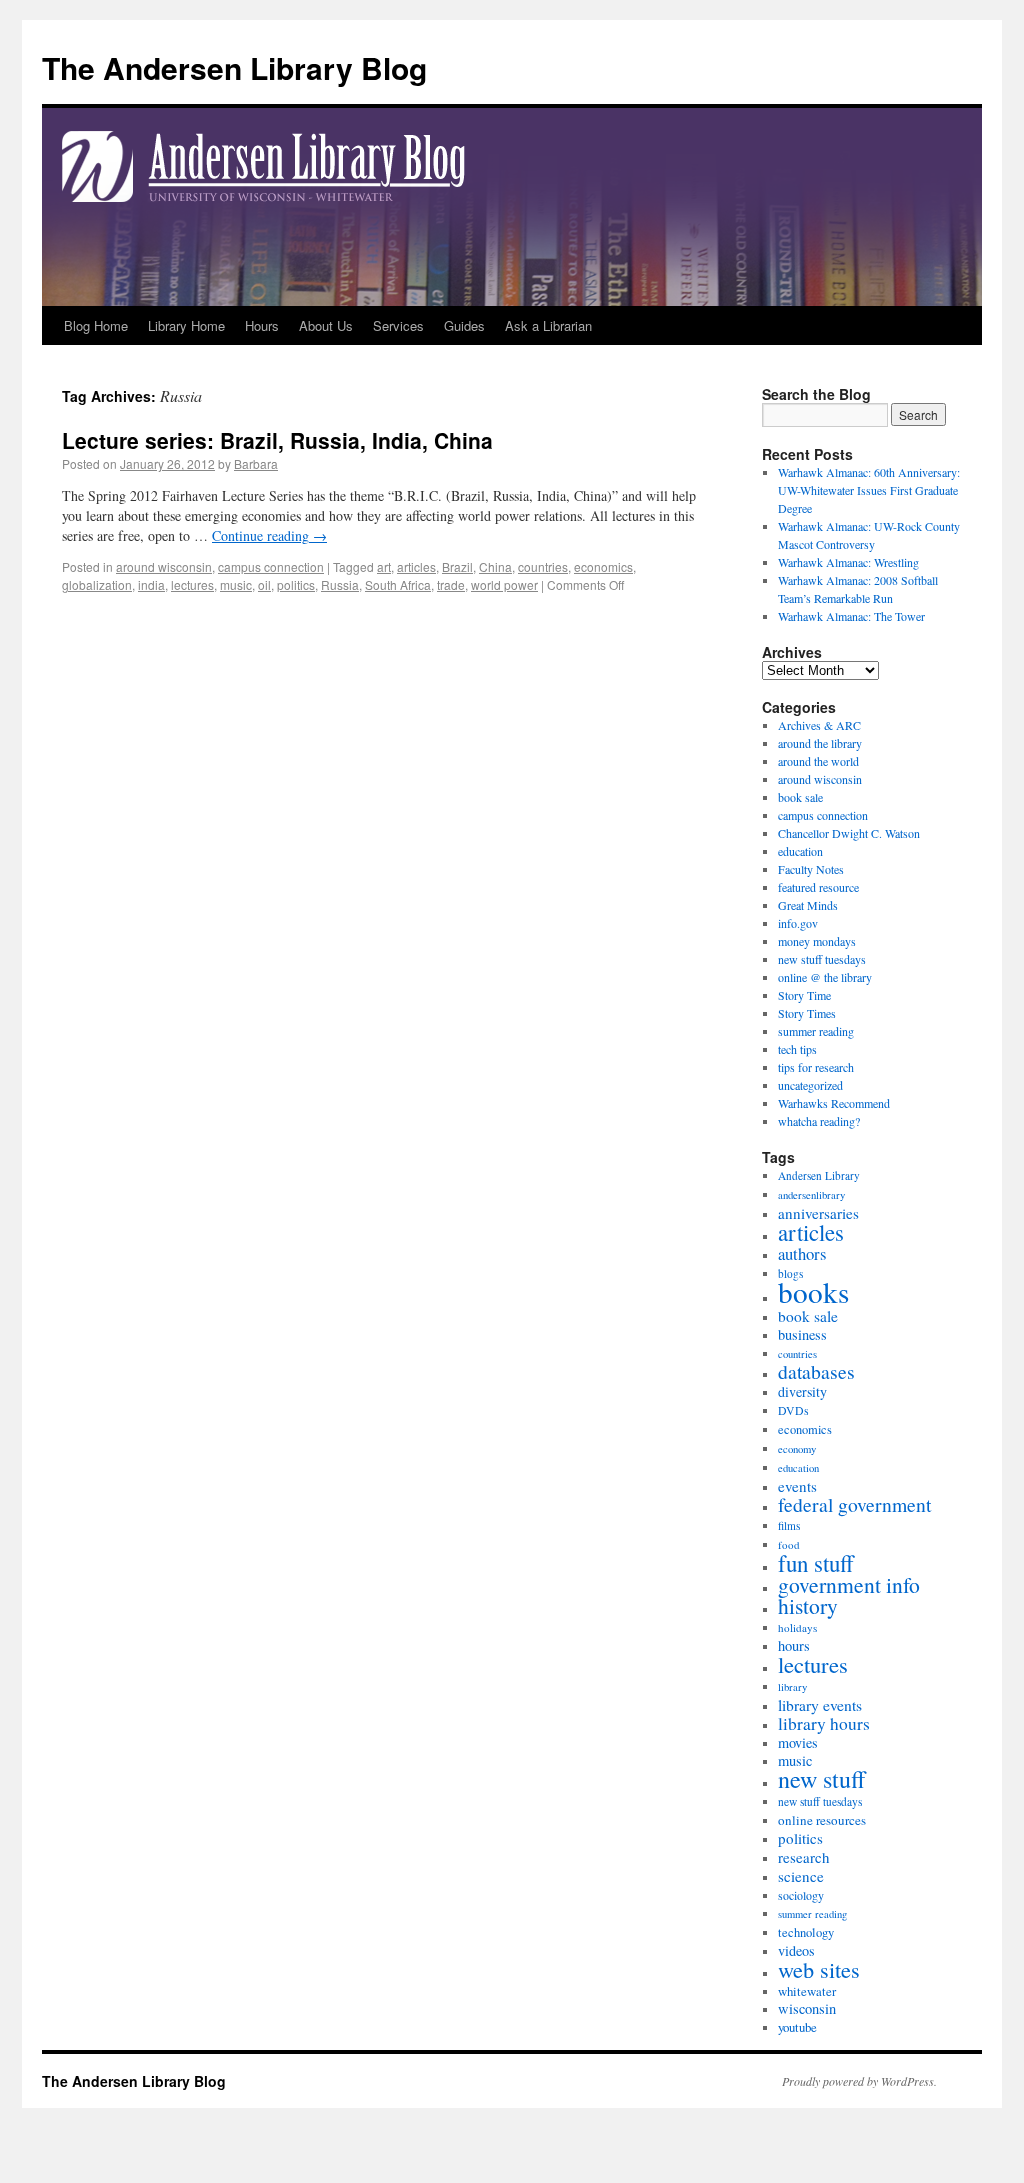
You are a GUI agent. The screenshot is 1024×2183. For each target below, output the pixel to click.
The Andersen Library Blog (234, 67)
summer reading (816, 1031)
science (801, 1876)
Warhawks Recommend (834, 1103)
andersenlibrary (811, 1195)
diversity (802, 1391)
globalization (97, 584)
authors (802, 1253)
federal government (854, 1504)
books (813, 1291)
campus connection (271, 566)
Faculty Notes (811, 869)
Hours (262, 325)
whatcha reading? (819, 1121)
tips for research (816, 1067)
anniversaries (818, 1213)
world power (504, 584)
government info (849, 1584)
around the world (818, 761)
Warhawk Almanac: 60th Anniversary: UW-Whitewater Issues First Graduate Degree (869, 490)
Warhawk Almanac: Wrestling (848, 562)
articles (416, 566)
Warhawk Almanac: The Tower (851, 616)
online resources (822, 1820)
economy (797, 1449)
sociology (801, 1895)
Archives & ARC (819, 725)
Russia (340, 584)
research (803, 1857)
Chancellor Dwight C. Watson (849, 833)
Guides (464, 325)
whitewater (807, 1991)
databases (816, 1371)
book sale (800, 797)
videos (796, 1950)
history (808, 1605)
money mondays (817, 941)
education (800, 851)
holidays (797, 1627)
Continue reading (269, 535)
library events (820, 1705)
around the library (820, 743)
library (792, 1687)
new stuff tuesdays (822, 959)
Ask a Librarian (548, 325)
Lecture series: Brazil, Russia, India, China (277, 440)
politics (296, 584)
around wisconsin (164, 566)
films (789, 1525)
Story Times (807, 1013)
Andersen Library (819, 1175)
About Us (326, 325)
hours (794, 1645)
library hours (824, 1723)
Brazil (457, 566)
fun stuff (816, 1563)
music (236, 584)
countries (543, 566)
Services (398, 325)
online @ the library (825, 977)
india (151, 584)
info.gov (798, 923)
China (495, 566)
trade (451, 584)
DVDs (793, 1410)
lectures (192, 584)
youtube (797, 2027)
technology (806, 1932)
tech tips (797, 1049)
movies (798, 1742)
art (384, 566)
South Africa (398, 584)
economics (603, 566)
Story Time (804, 995)
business (802, 1334)
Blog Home (96, 325)
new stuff (821, 1779)
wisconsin (807, 2008)
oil (264, 584)
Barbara (256, 463)
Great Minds (808, 905)
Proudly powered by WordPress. (859, 2081)
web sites (819, 1969)
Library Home (186, 325)
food (789, 1544)
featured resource (818, 887)
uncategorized (810, 1085)
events (797, 1486)
